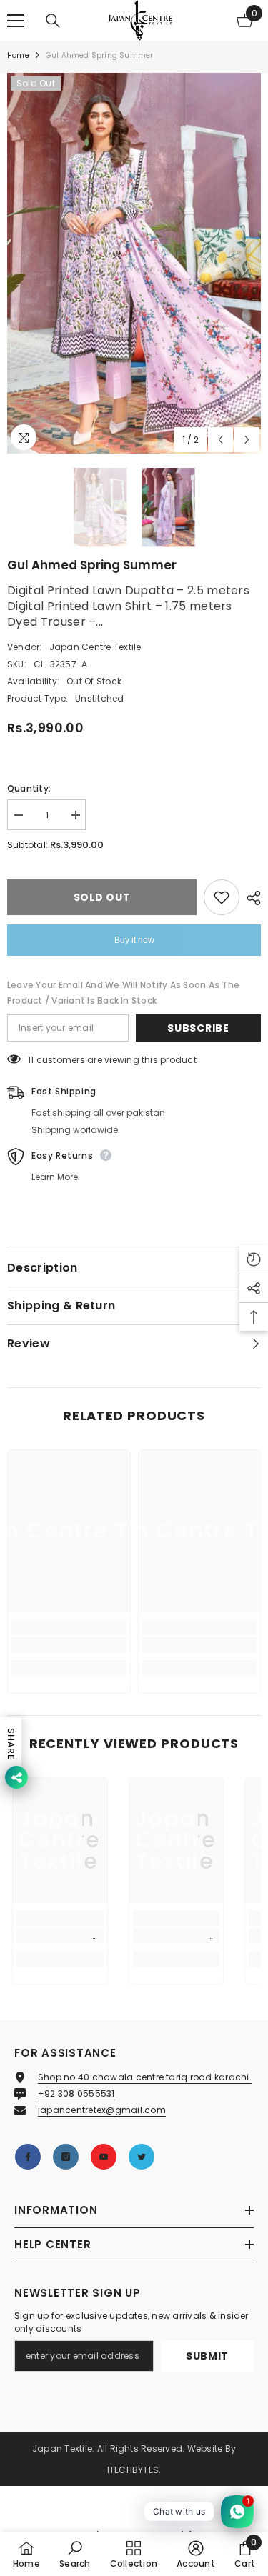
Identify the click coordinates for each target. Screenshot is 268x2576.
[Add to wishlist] (222, 897)
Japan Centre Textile (95, 647)
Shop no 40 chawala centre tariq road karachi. (145, 2077)
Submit (207, 2356)
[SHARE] (250, 898)
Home (18, 55)
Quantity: (29, 788)
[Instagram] (66, 2157)
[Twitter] (142, 2157)
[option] (134, 263)
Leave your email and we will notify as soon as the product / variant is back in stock (123, 993)
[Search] (53, 21)
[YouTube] (104, 2157)
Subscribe (198, 1028)
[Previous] (220, 440)
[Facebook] (28, 2157)
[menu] (16, 21)
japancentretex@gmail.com (102, 2110)
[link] (69, 1645)
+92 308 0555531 (76, 2093)
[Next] (247, 440)
